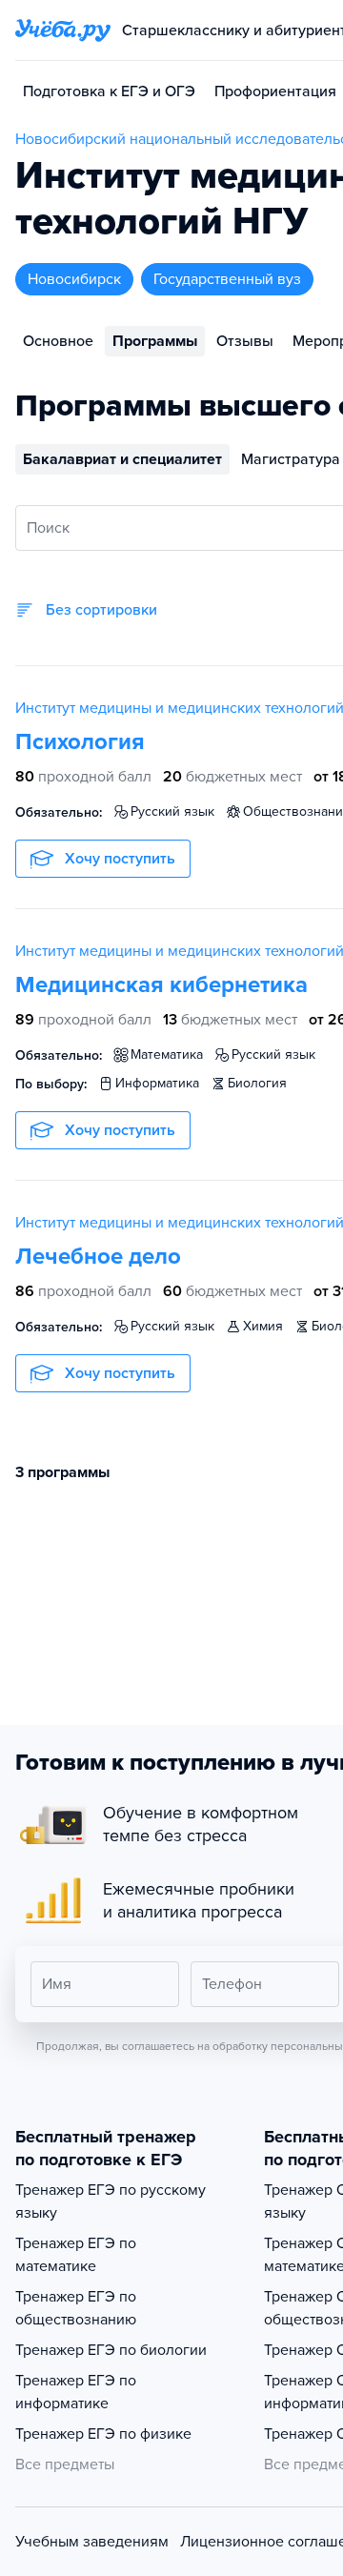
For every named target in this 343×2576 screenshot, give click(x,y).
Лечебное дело (98, 1257)
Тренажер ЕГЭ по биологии (111, 2350)
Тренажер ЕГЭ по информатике (76, 2392)
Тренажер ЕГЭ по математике (76, 2255)
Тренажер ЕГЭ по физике (103, 2434)
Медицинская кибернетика (161, 985)
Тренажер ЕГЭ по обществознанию (76, 2308)
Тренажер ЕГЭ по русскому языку (111, 2201)
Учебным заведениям (92, 2542)
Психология (80, 742)
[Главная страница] (63, 30)
